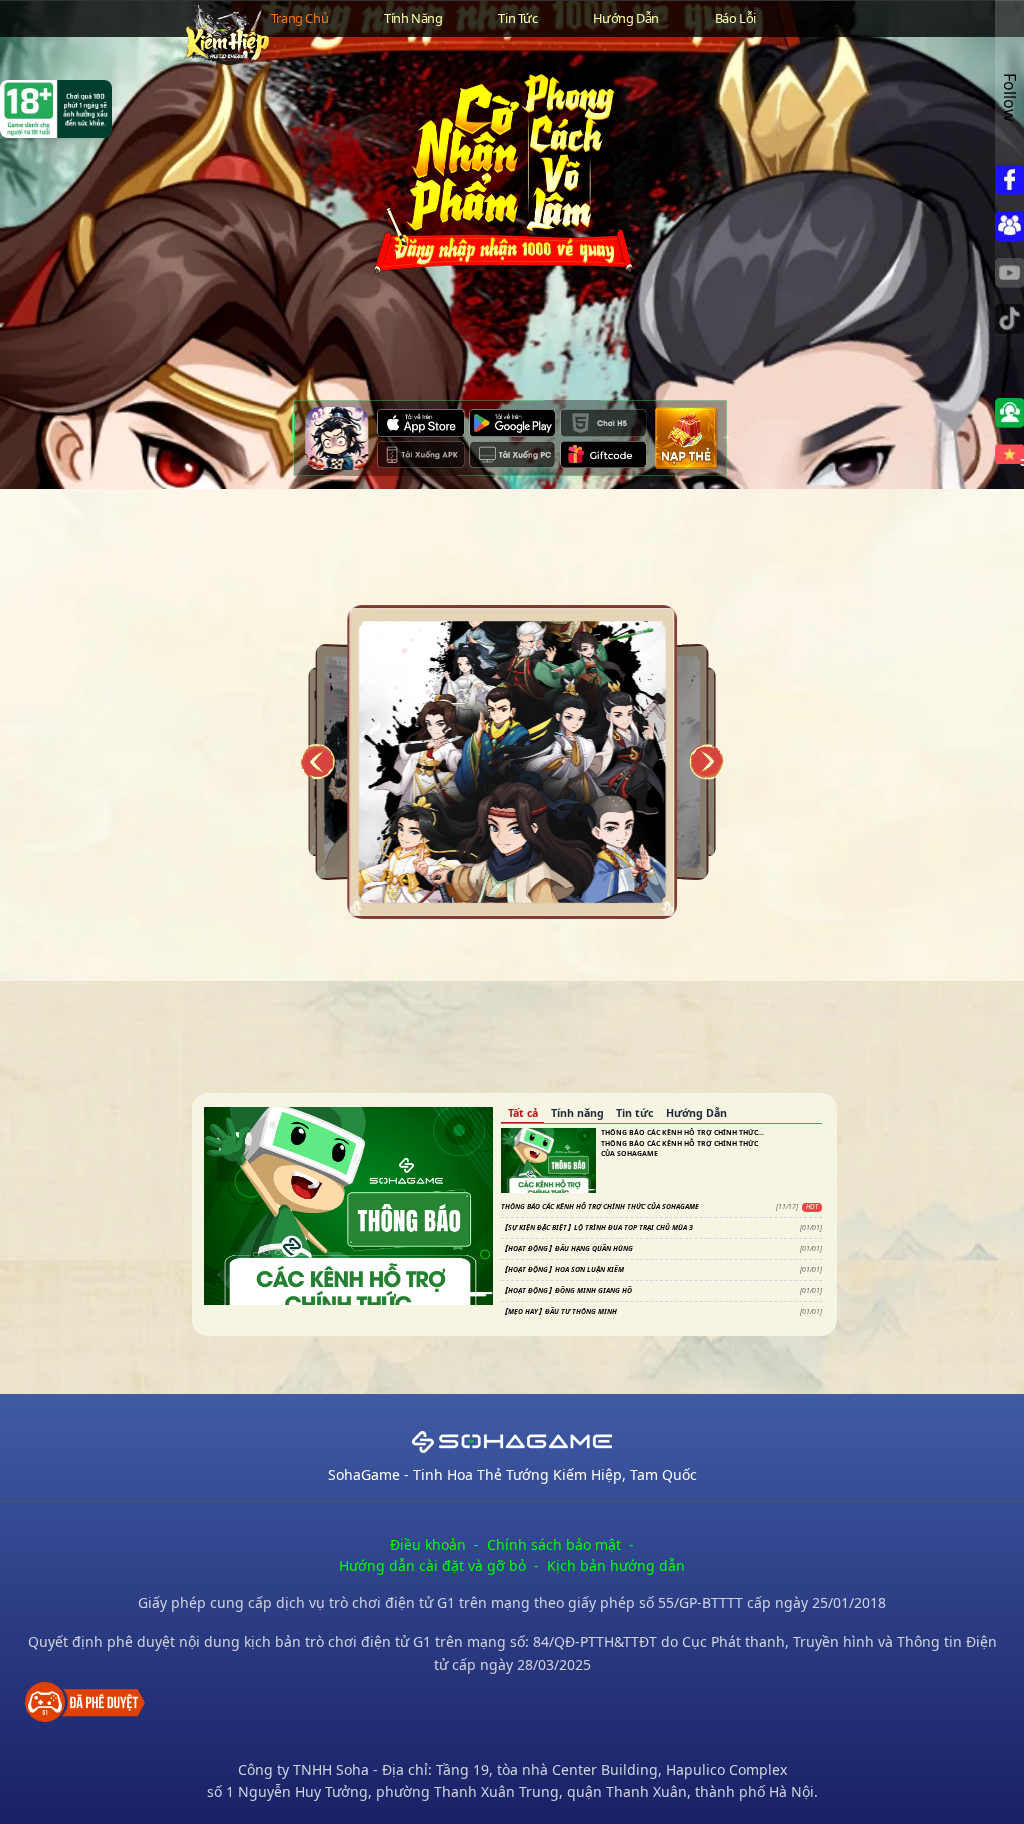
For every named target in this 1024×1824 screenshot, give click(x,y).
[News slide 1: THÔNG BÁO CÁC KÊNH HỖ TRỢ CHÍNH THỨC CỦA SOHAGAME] (348, 1206)
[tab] (522, 1115)
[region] (342, 1198)
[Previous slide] (317, 762)
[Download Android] (512, 422)
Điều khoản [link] (428, 1544)
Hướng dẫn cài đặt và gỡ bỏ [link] (432, 1565)
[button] (1009, 413)
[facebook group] (1009, 226)
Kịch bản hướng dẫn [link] (616, 1565)
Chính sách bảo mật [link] (554, 1544)
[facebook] (1009, 180)
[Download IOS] (421, 422)
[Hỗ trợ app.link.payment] (686, 438)
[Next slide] (707, 762)
